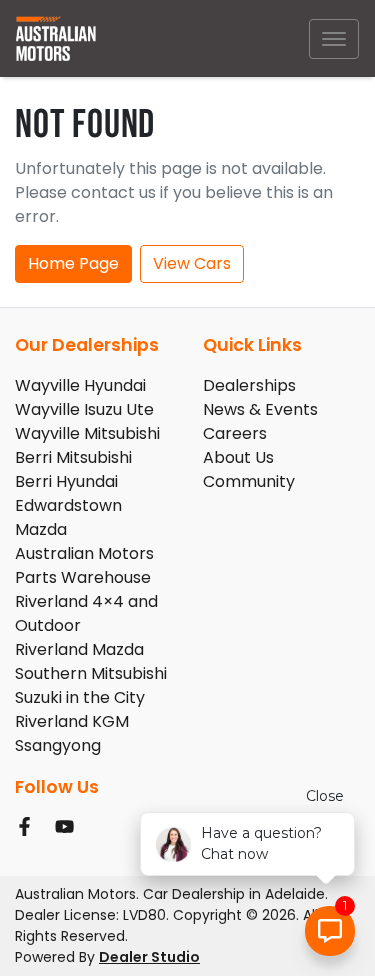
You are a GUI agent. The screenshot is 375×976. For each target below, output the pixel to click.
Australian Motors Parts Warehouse (84, 565)
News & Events (260, 409)
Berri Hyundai (66, 481)
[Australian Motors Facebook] (28, 826)
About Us (238, 457)
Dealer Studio (149, 957)
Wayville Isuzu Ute (84, 409)
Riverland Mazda (79, 649)
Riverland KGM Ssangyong (72, 733)
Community (249, 481)
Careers (235, 433)
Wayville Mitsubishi (87, 433)
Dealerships (249, 385)
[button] (334, 39)
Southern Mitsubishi (91, 673)
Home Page (73, 263)
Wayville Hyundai (80, 385)
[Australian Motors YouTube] (68, 826)
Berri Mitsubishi (73, 457)
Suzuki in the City (80, 697)
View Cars (192, 263)
